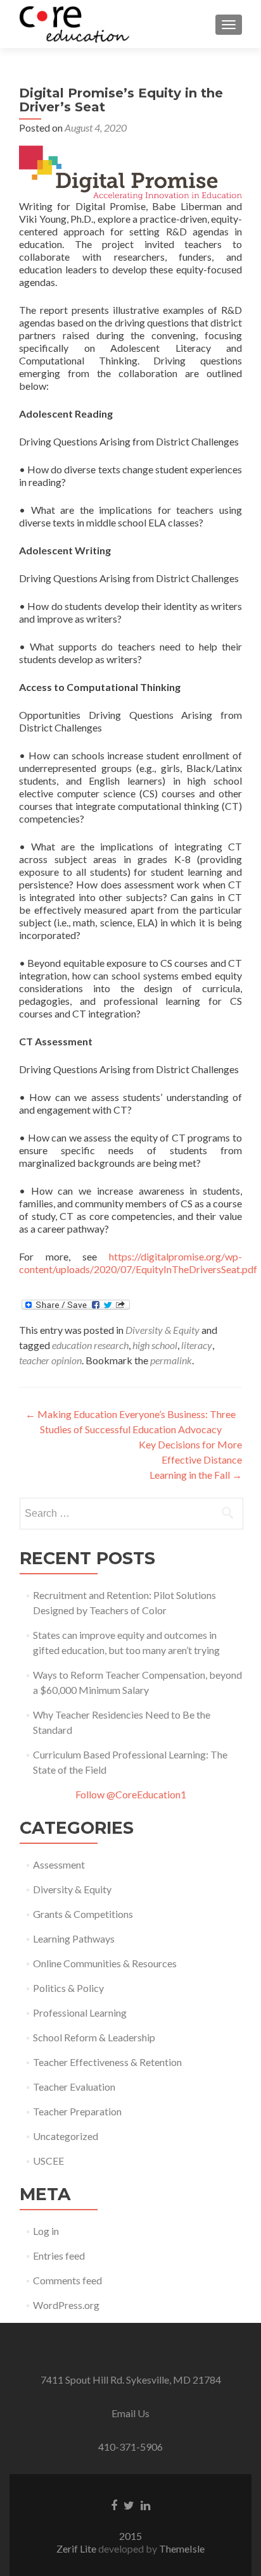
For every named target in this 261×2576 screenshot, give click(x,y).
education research (90, 1345)
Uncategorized (66, 2136)
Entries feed (59, 2256)
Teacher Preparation (77, 2111)
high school (155, 1345)
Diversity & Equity (162, 1330)
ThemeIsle (182, 2548)
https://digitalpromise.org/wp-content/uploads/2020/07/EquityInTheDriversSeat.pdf (138, 1263)
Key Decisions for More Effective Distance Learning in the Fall (190, 1459)
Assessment (59, 1864)
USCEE (48, 2161)
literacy (197, 1345)
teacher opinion (50, 1360)
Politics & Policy (68, 1988)
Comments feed (67, 2280)
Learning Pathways (74, 1938)
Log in (46, 2231)
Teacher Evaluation (74, 2087)
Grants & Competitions (83, 1914)
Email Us (130, 2413)
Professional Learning (80, 2013)
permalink (171, 1360)
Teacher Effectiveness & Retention (107, 2062)
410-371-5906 (130, 2447)
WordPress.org (66, 2305)
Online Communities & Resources (105, 1963)
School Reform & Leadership (94, 2037)
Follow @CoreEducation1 (131, 1794)
